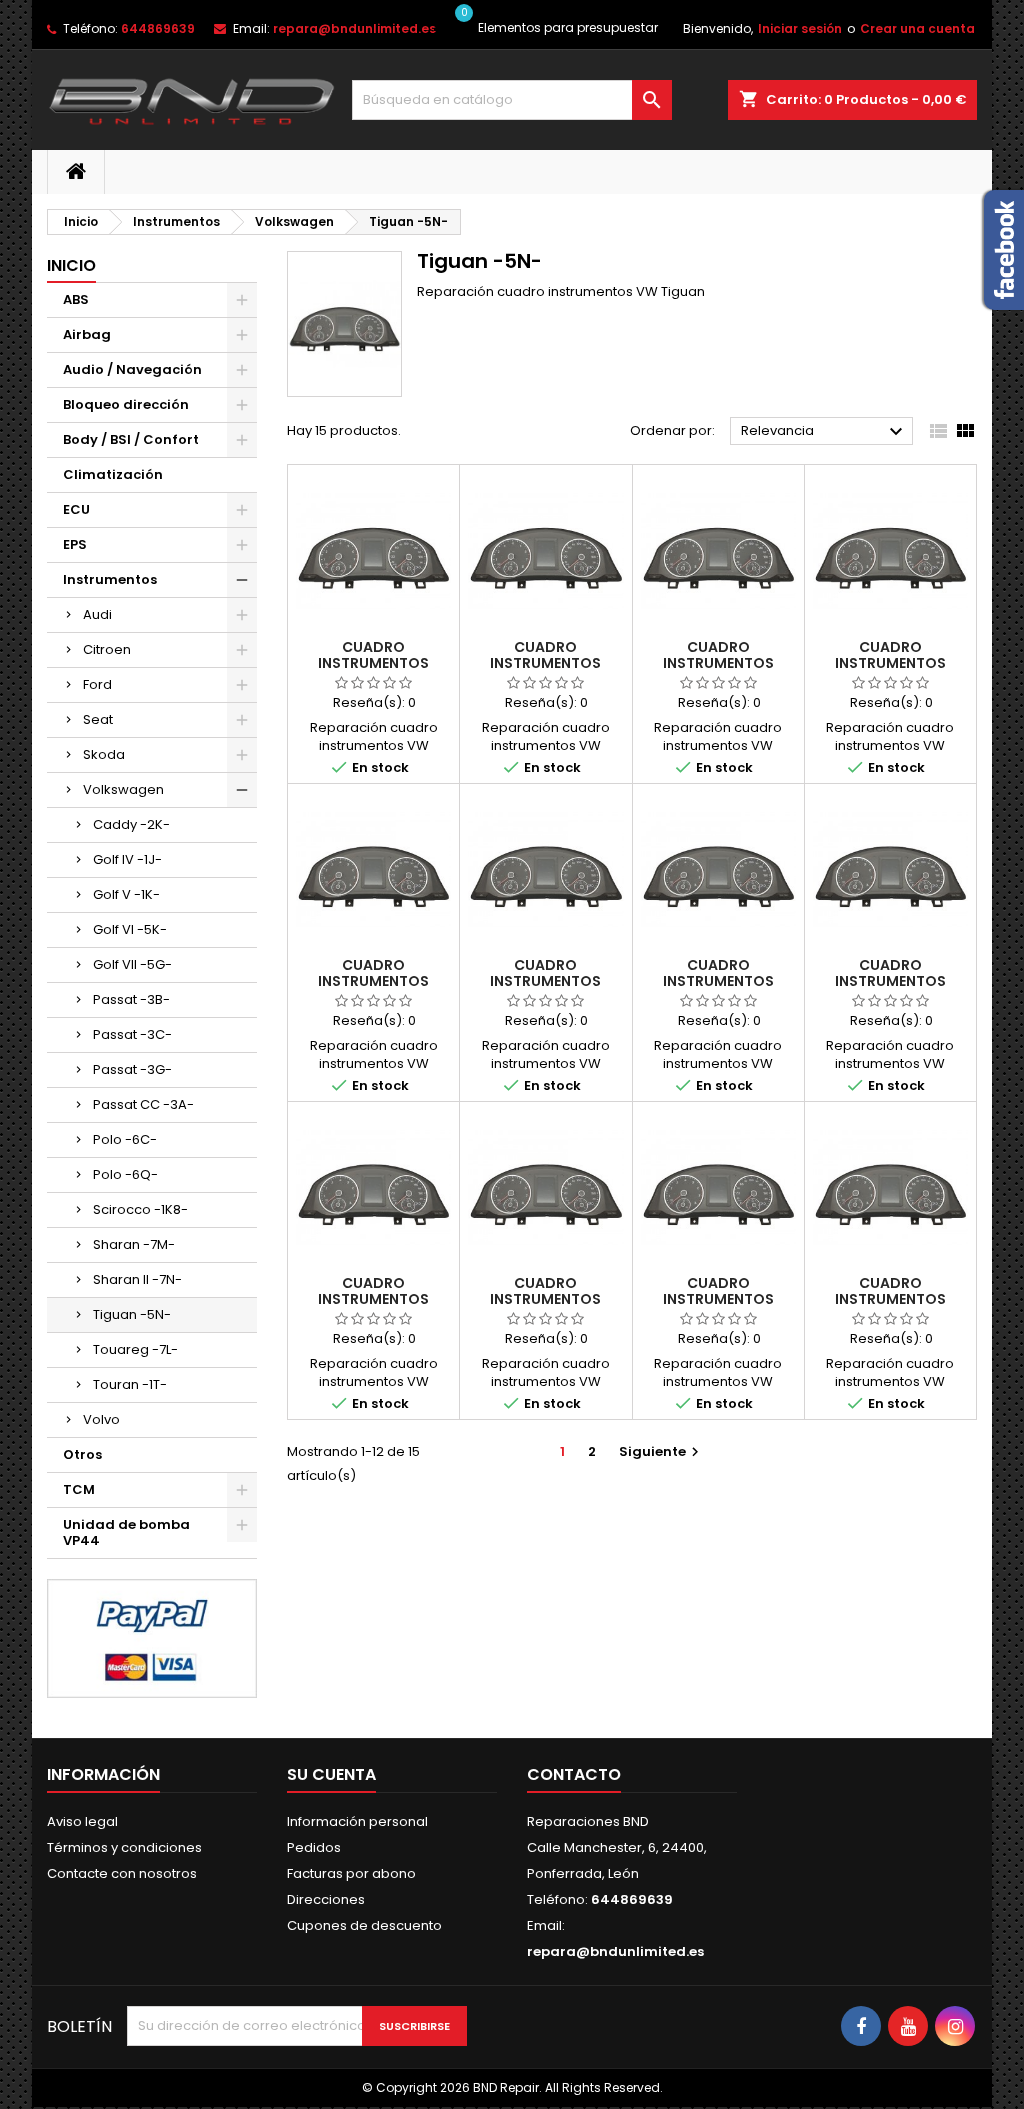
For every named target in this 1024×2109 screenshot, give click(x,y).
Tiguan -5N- (132, 1314)
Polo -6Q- (125, 1174)
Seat (98, 719)
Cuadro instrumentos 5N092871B (890, 981)
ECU (76, 509)
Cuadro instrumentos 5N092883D (890, 1299)
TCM (79, 1489)
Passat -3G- (132, 1069)
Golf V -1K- (126, 894)
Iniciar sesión (800, 28)
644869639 (158, 28)
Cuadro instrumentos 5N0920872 (373, 663)
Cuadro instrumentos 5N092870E (373, 981)
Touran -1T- (130, 1384)
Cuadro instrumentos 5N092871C (373, 1299)
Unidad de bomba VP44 (126, 1532)
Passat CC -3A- (143, 1104)
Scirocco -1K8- (140, 1209)
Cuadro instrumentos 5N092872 (545, 1299)
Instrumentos (110, 579)
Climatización (113, 474)
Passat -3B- (131, 999)
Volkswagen (123, 789)
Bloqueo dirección (126, 404)
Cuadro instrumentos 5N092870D (890, 663)
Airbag (87, 334)
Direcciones (326, 1899)
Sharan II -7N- (137, 1279)
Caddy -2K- (131, 824)
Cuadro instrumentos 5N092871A (718, 981)
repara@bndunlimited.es (354, 28)
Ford (97, 684)
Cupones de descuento (364, 1925)
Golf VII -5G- (132, 964)
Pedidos (314, 1847)
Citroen (107, 649)
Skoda (104, 754)
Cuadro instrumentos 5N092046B (545, 663)
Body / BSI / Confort (131, 439)
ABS (76, 299)
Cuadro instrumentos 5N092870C (718, 663)
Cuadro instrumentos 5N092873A (718, 1299)
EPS (75, 544)
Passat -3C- (132, 1034)
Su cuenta (331, 1774)
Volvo (101, 1419)
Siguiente (661, 1451)
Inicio (71, 265)
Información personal (357, 1821)
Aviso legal (82, 1821)
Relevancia (824, 432)
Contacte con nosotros (122, 1873)
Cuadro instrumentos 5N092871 (545, 981)
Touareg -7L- (135, 1349)
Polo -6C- (125, 1139)
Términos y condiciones (124, 1847)
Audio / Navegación (132, 369)
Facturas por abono (351, 1873)
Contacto (574, 1774)
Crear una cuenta (917, 28)
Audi (97, 614)
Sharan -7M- (134, 1244)
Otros (82, 1454)
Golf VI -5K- (130, 929)
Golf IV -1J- (127, 859)
